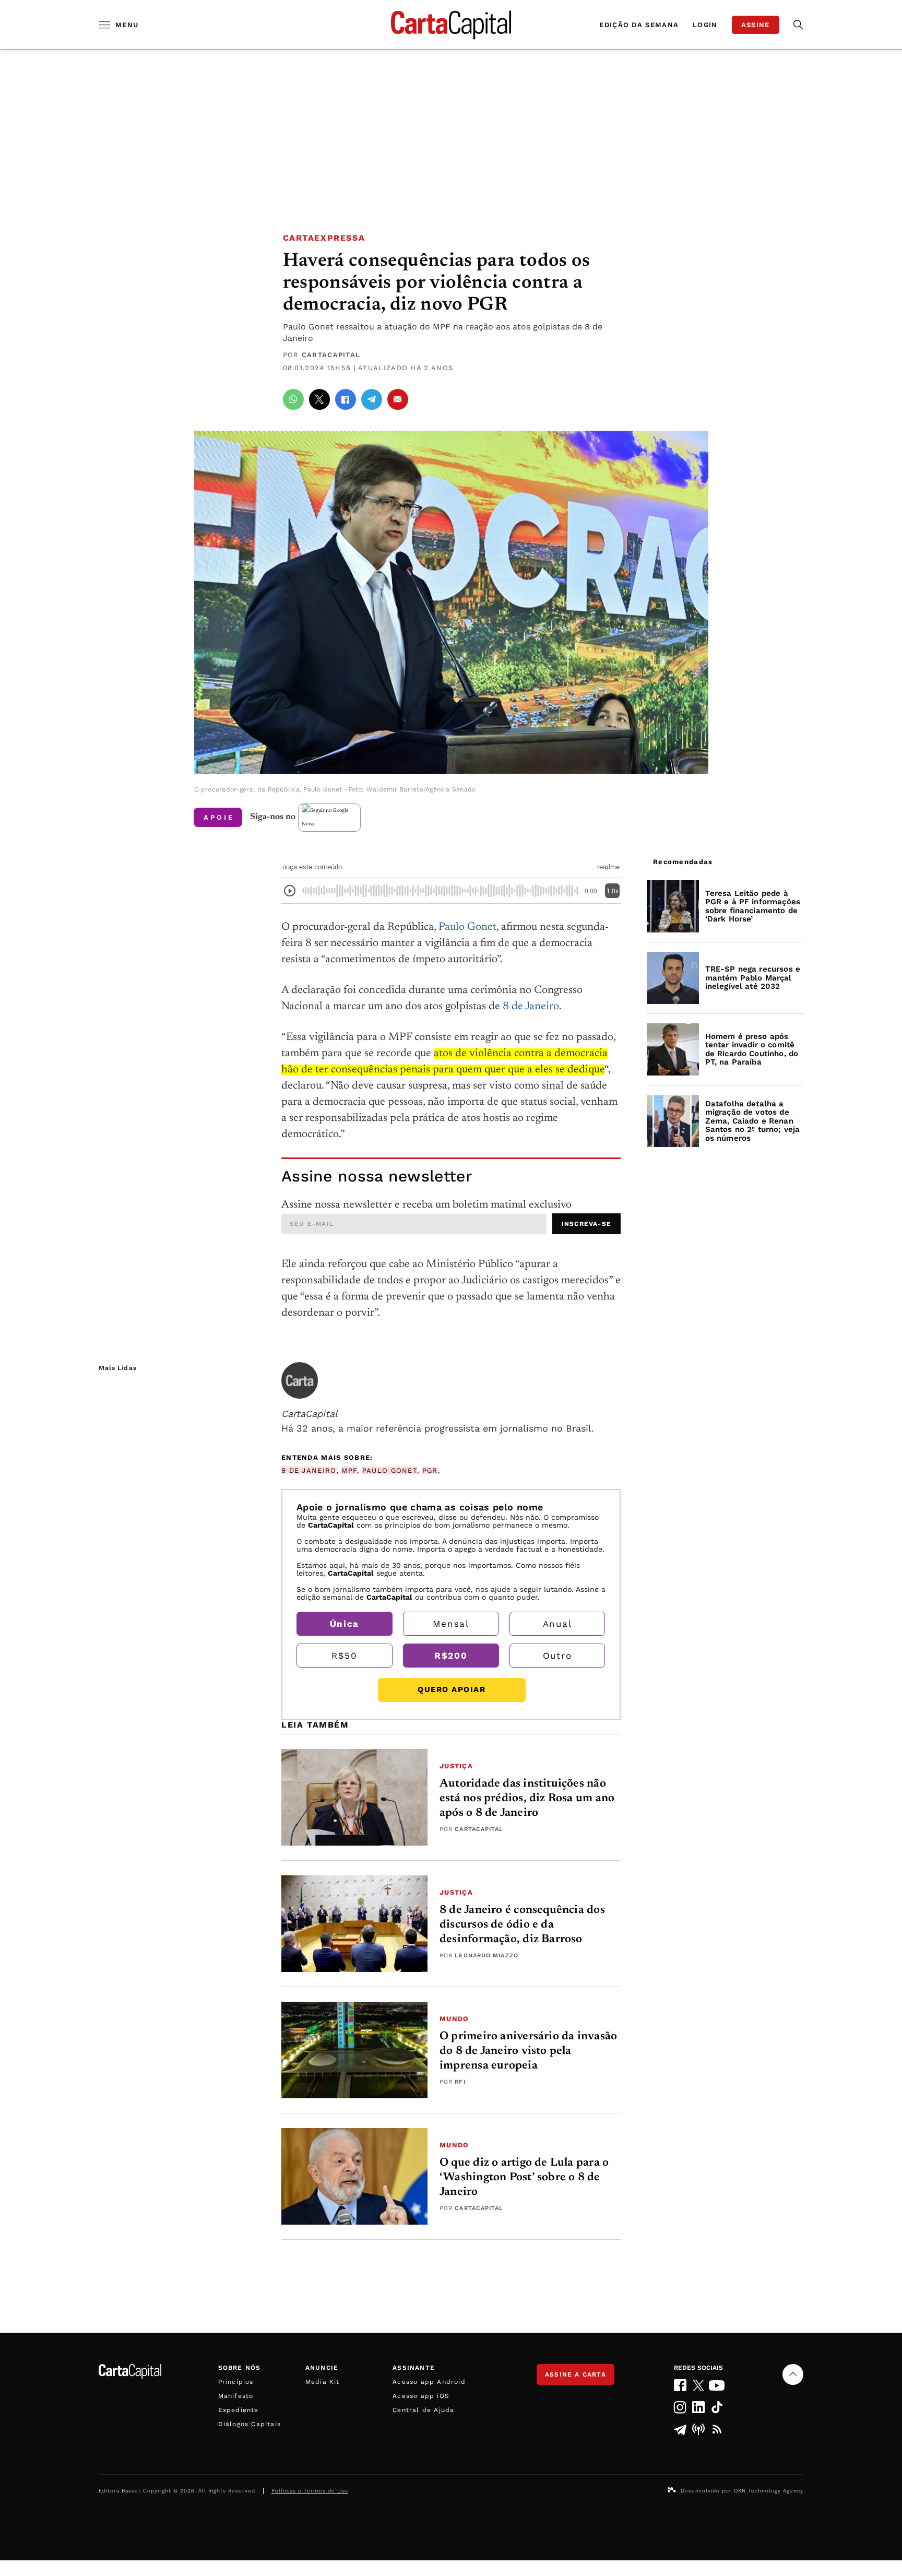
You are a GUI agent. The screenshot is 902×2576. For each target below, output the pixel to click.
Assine (756, 25)
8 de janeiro (309, 1470)
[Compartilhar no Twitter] (319, 399)
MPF (349, 1470)
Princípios (236, 2382)
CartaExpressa (324, 238)
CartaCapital (331, 355)
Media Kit (323, 2382)
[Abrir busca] (798, 25)
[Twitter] (699, 2385)
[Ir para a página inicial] (451, 25)
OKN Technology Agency (769, 2491)
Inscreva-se (586, 1224)
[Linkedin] (699, 2407)
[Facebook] (680, 2385)
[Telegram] (680, 2429)
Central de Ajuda (423, 2410)
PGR (430, 1470)
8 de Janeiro (531, 1007)
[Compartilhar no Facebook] (346, 399)
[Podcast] (699, 2429)
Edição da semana (639, 25)
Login (705, 25)
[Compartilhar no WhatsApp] (293, 399)
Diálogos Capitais (250, 2424)
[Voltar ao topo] (793, 2374)
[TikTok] (717, 2407)
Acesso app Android (429, 2382)
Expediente (239, 2410)
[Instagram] (680, 2407)
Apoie (219, 817)
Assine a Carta (575, 2374)
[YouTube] (717, 2385)
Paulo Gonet (467, 927)
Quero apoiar (452, 1689)
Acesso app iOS (421, 2396)
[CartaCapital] (300, 1380)
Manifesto (236, 2396)
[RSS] (717, 2429)
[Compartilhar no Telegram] (372, 399)
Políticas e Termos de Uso (310, 2491)
